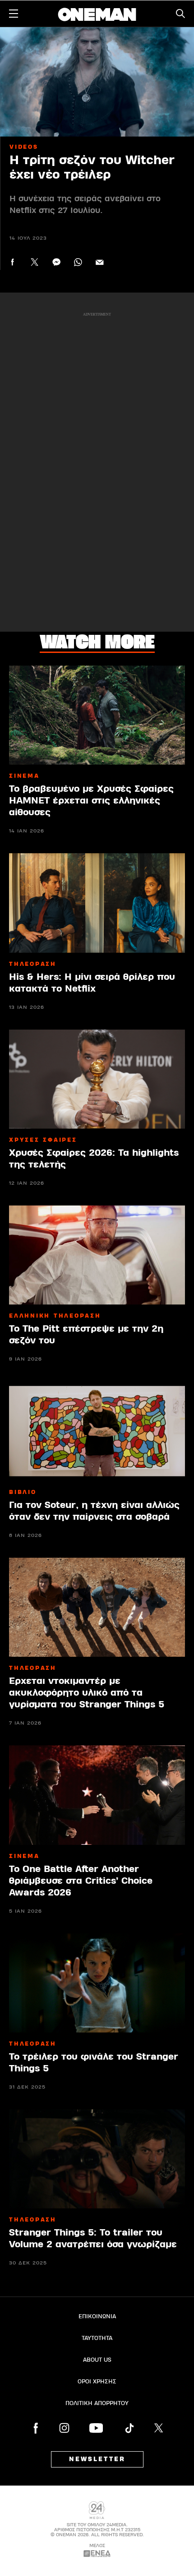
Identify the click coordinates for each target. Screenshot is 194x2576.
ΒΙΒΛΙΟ (23, 1492)
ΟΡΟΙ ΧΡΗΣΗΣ (97, 2382)
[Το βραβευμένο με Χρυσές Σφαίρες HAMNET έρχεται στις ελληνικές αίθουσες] (97, 715)
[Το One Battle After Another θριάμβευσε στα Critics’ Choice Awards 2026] (97, 1795)
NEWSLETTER (97, 2459)
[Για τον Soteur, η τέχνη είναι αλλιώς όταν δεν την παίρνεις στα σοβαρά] (97, 1431)
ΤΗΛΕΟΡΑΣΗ (33, 964)
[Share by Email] (99, 262)
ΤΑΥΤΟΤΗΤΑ (97, 2338)
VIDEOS (24, 147)
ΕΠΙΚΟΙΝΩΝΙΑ (97, 2316)
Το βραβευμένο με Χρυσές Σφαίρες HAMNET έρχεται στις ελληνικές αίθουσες (91, 801)
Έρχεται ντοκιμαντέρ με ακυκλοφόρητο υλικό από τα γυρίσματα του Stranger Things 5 (87, 1693)
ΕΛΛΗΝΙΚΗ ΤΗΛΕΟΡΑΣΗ (55, 1316)
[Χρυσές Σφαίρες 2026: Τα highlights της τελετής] (97, 1079)
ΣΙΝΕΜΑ (24, 776)
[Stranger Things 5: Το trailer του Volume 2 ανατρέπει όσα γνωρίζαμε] (97, 2159)
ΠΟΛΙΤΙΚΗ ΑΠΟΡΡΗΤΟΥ (97, 2403)
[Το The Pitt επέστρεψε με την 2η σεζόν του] (97, 1255)
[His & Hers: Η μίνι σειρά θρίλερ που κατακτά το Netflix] (97, 903)
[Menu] (14, 14)
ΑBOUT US (97, 2360)
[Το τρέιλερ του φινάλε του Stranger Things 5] (97, 1983)
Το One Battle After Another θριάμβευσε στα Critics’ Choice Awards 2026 (81, 1881)
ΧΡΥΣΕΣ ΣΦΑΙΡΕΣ (43, 1140)
